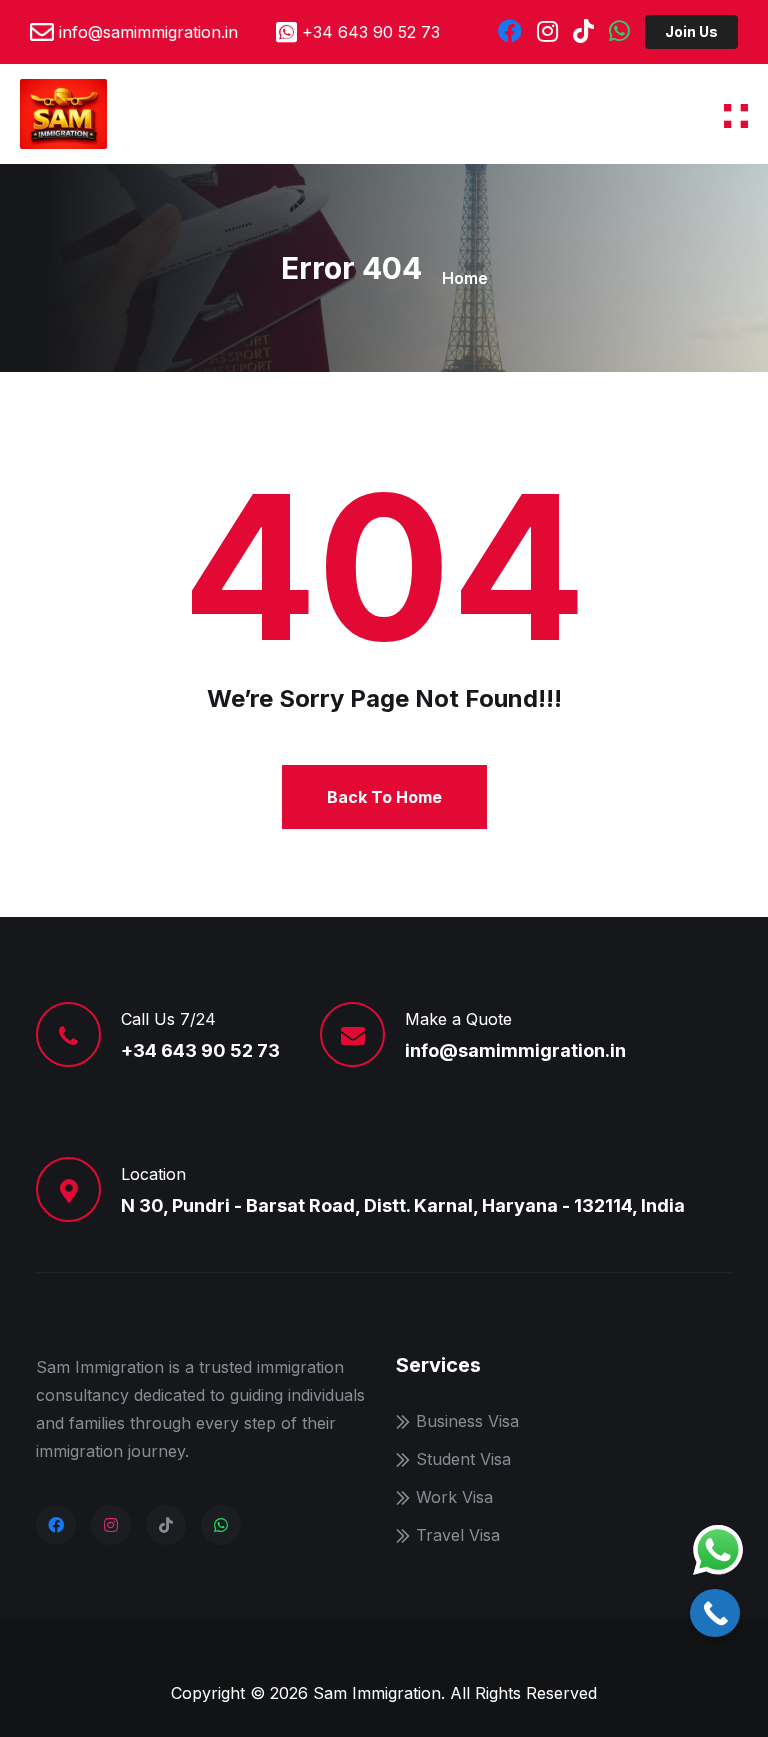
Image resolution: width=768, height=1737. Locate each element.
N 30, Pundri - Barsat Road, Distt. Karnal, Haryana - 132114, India (403, 1205)
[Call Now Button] (715, 1613)
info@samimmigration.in (148, 32)
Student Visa (463, 1459)
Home (465, 278)
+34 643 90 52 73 (371, 32)
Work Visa (454, 1497)
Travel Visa (458, 1535)
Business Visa (467, 1421)
